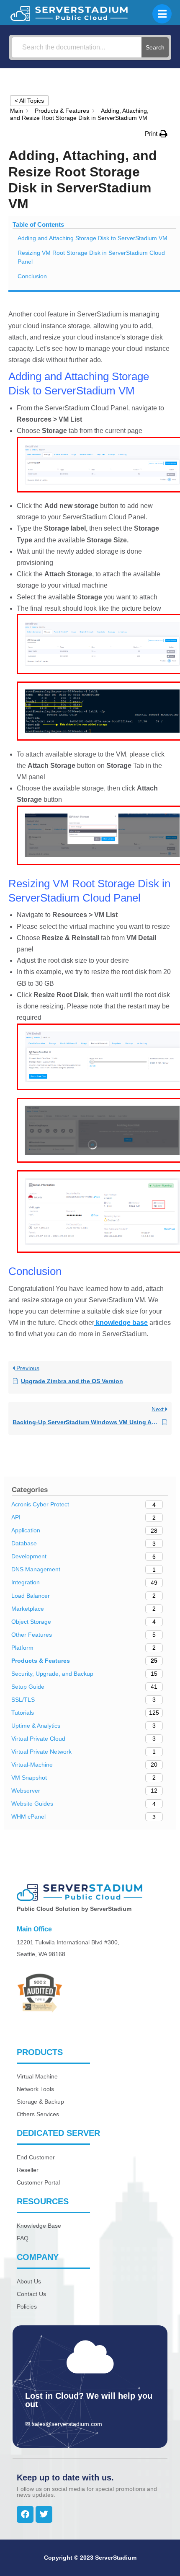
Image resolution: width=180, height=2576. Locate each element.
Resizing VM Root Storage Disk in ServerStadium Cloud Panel (91, 257)
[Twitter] (44, 2514)
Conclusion (32, 276)
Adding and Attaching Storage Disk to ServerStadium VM (93, 238)
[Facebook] (25, 2514)
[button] (156, 133)
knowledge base (121, 1323)
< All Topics (29, 101)
